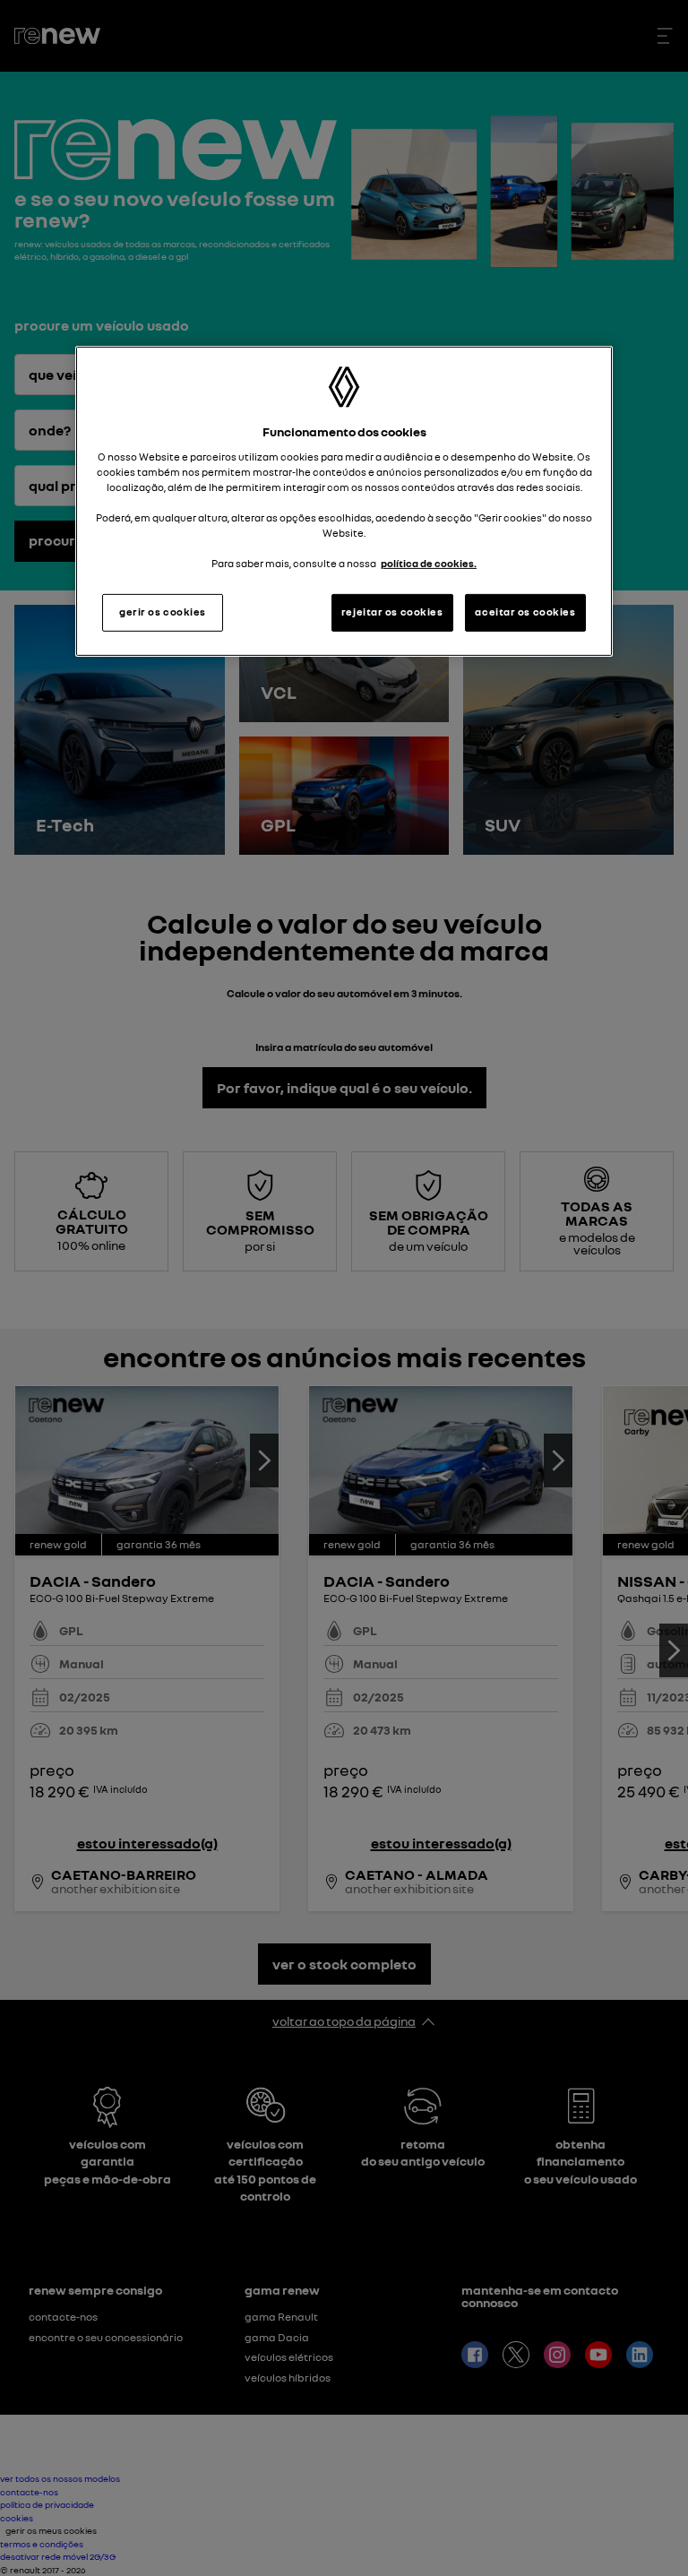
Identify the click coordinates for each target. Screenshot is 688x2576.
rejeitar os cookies (392, 612)
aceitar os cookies (525, 612)
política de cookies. (429, 564)
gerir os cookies (163, 612)
